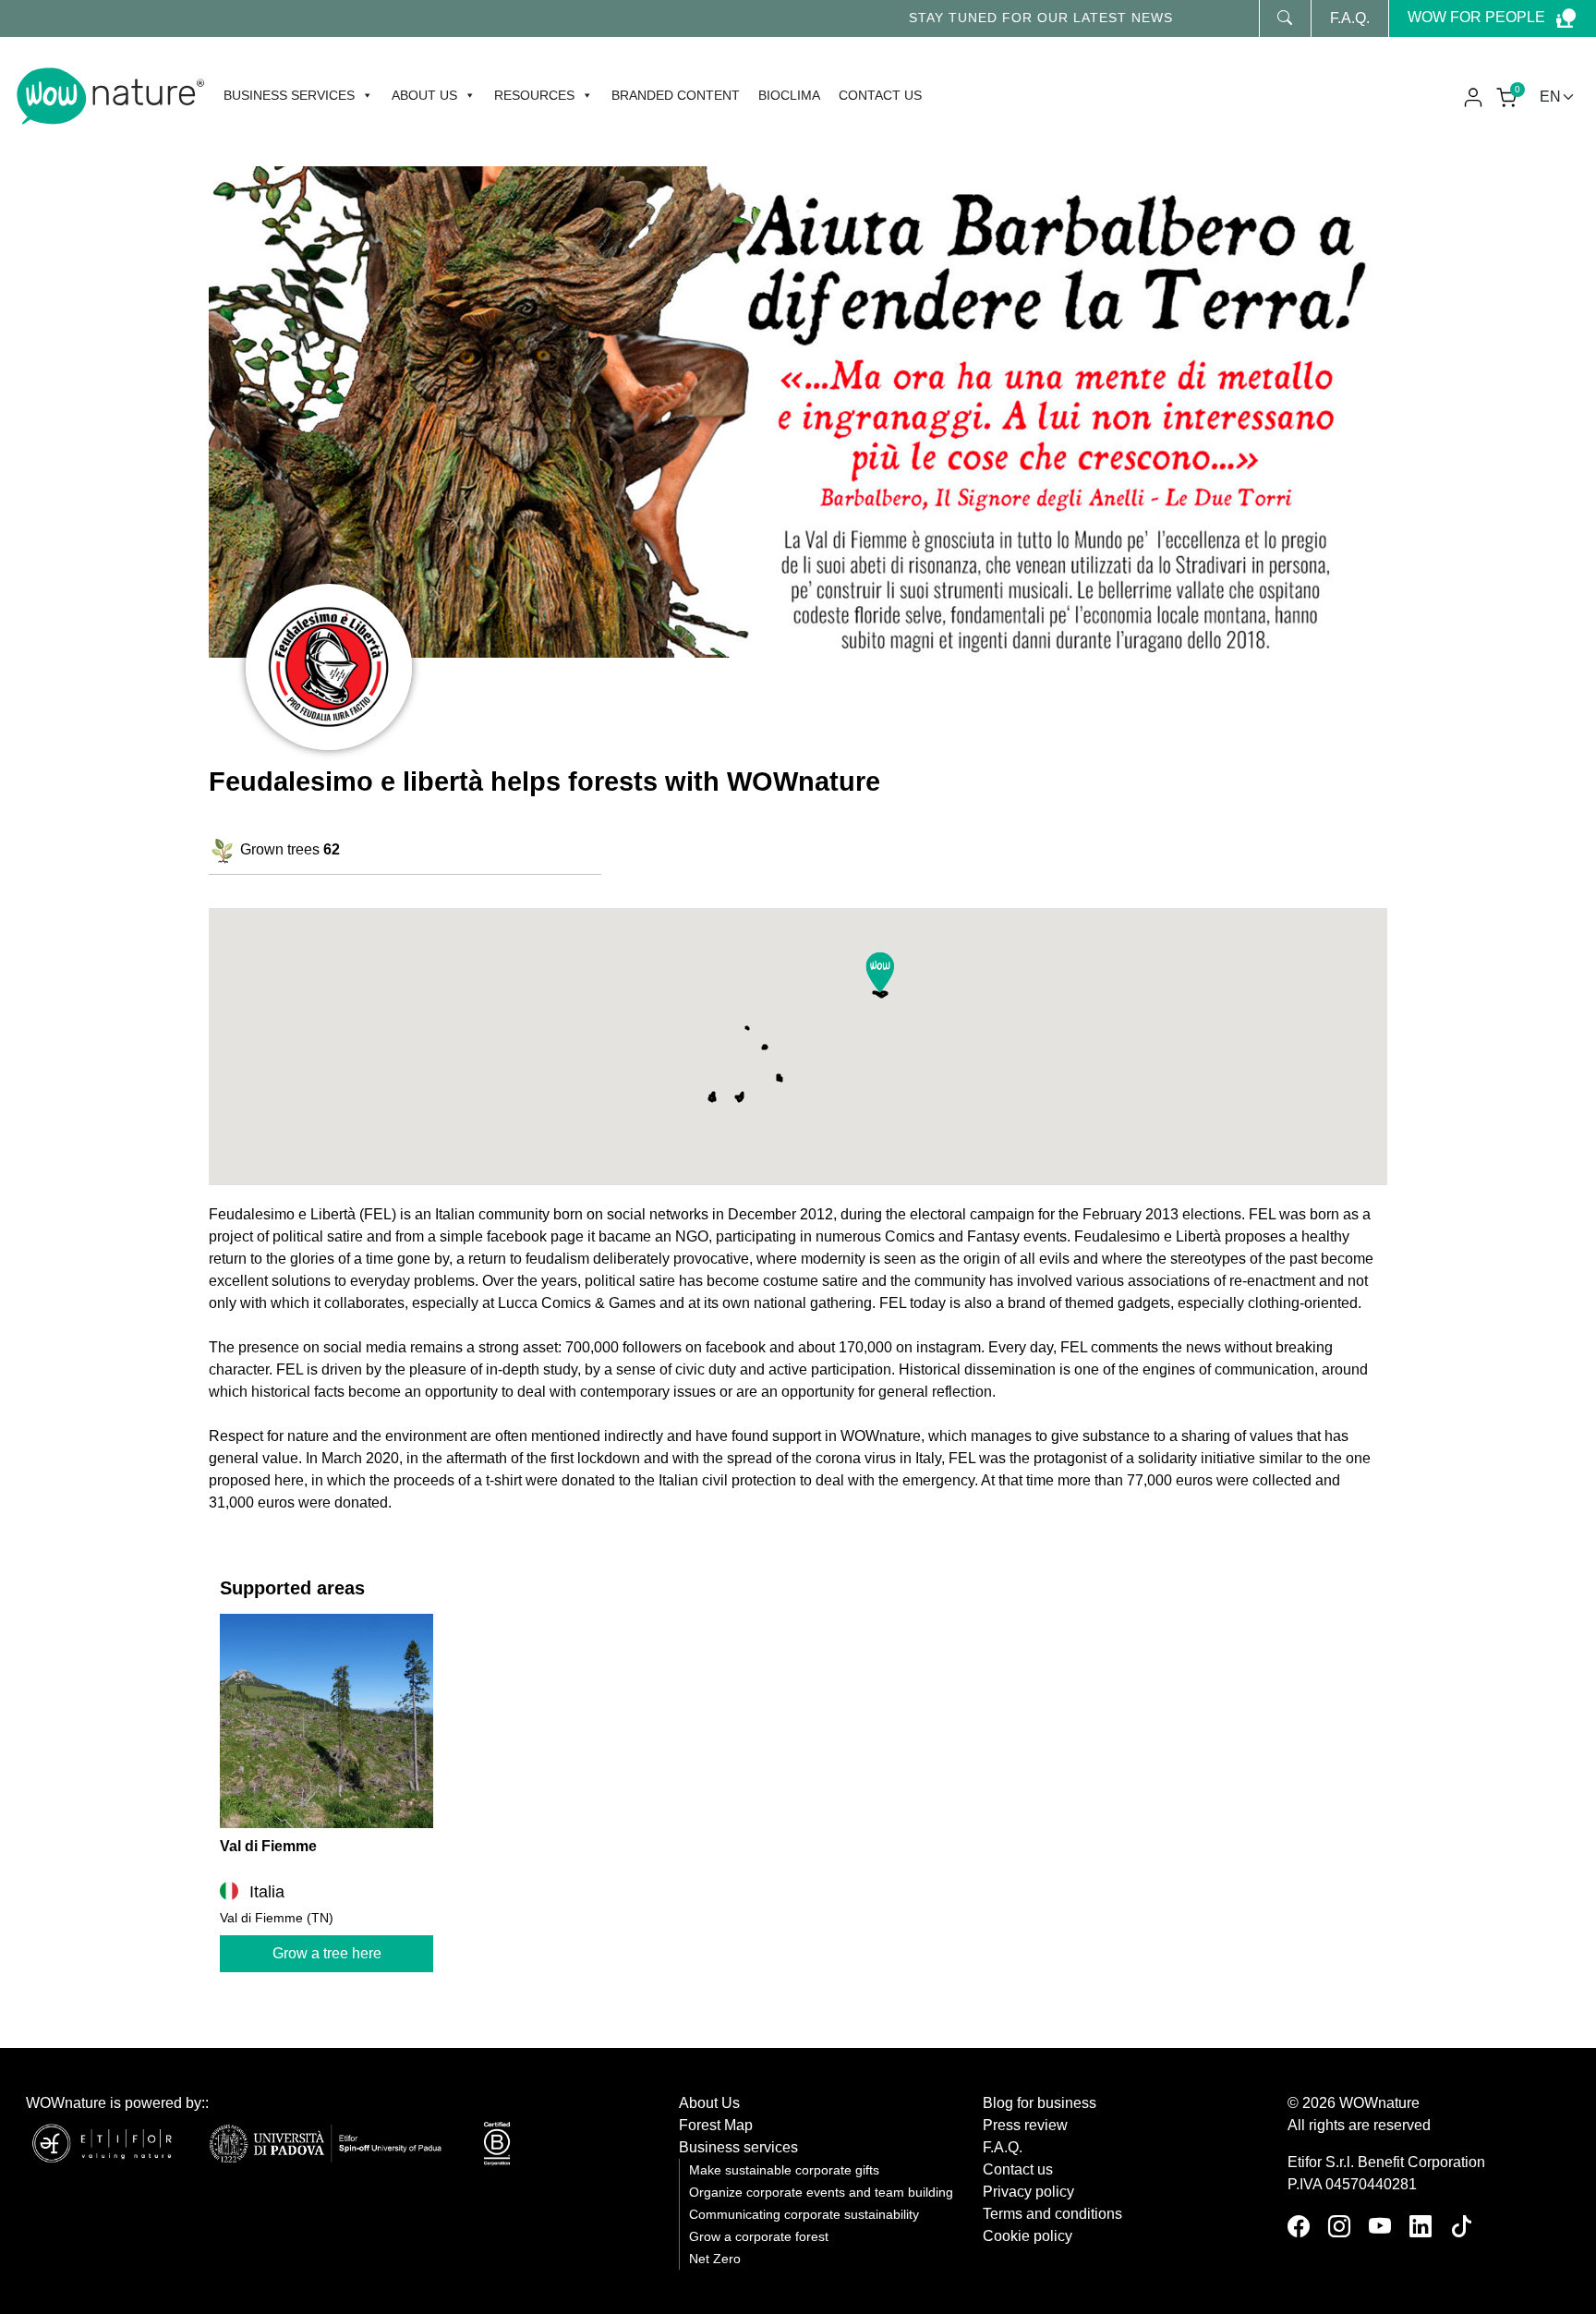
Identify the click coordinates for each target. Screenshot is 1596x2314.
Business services (289, 95)
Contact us (880, 95)
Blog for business (1040, 2103)
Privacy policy (1028, 2192)
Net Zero (715, 2259)
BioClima (789, 95)
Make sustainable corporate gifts (784, 2170)
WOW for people (1476, 17)
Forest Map (716, 2125)
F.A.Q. (1350, 18)
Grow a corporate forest (759, 2237)
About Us (709, 2103)
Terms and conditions (1052, 2214)
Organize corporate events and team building (821, 2193)
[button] (880, 973)
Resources (534, 95)
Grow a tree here (327, 1953)
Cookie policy (1028, 2236)
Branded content (676, 95)
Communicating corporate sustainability (804, 2215)
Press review (1025, 2125)
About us (424, 95)
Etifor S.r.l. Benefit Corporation (1386, 2162)
